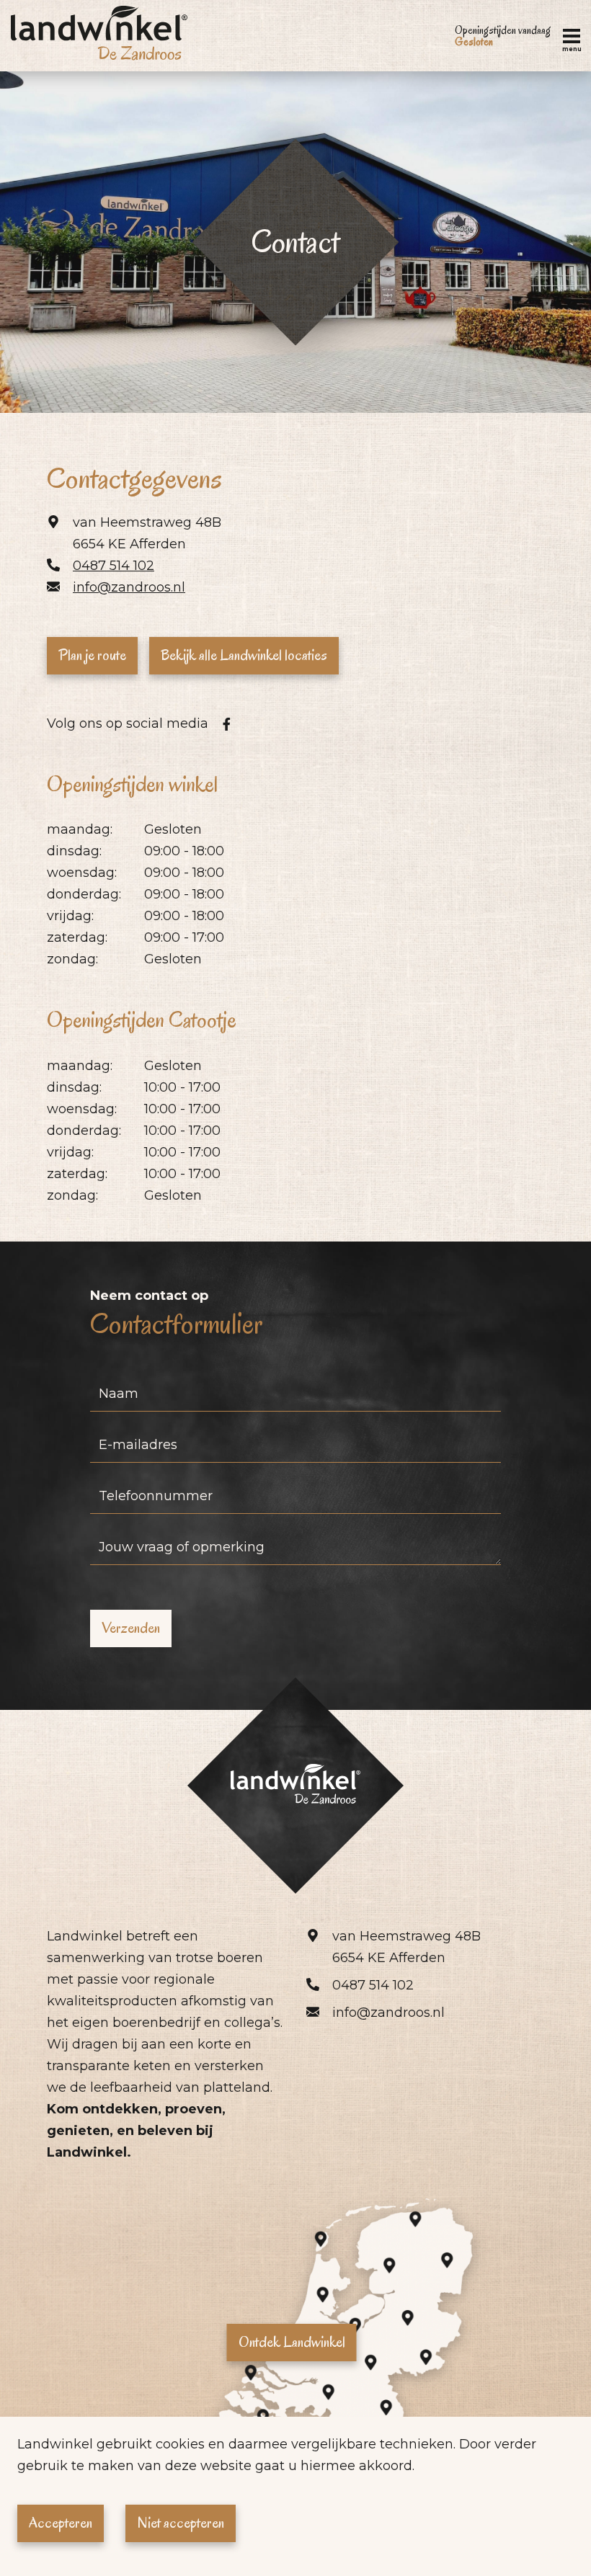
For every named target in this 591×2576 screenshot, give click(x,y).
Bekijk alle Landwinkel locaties (244, 655)
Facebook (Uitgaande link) (226, 724)
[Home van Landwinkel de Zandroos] (99, 36)
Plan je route (92, 655)
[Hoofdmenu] (572, 36)
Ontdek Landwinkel (292, 2342)
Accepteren (61, 2523)
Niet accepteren (181, 2523)
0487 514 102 (114, 566)
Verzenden (131, 1628)
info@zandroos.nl (129, 587)
